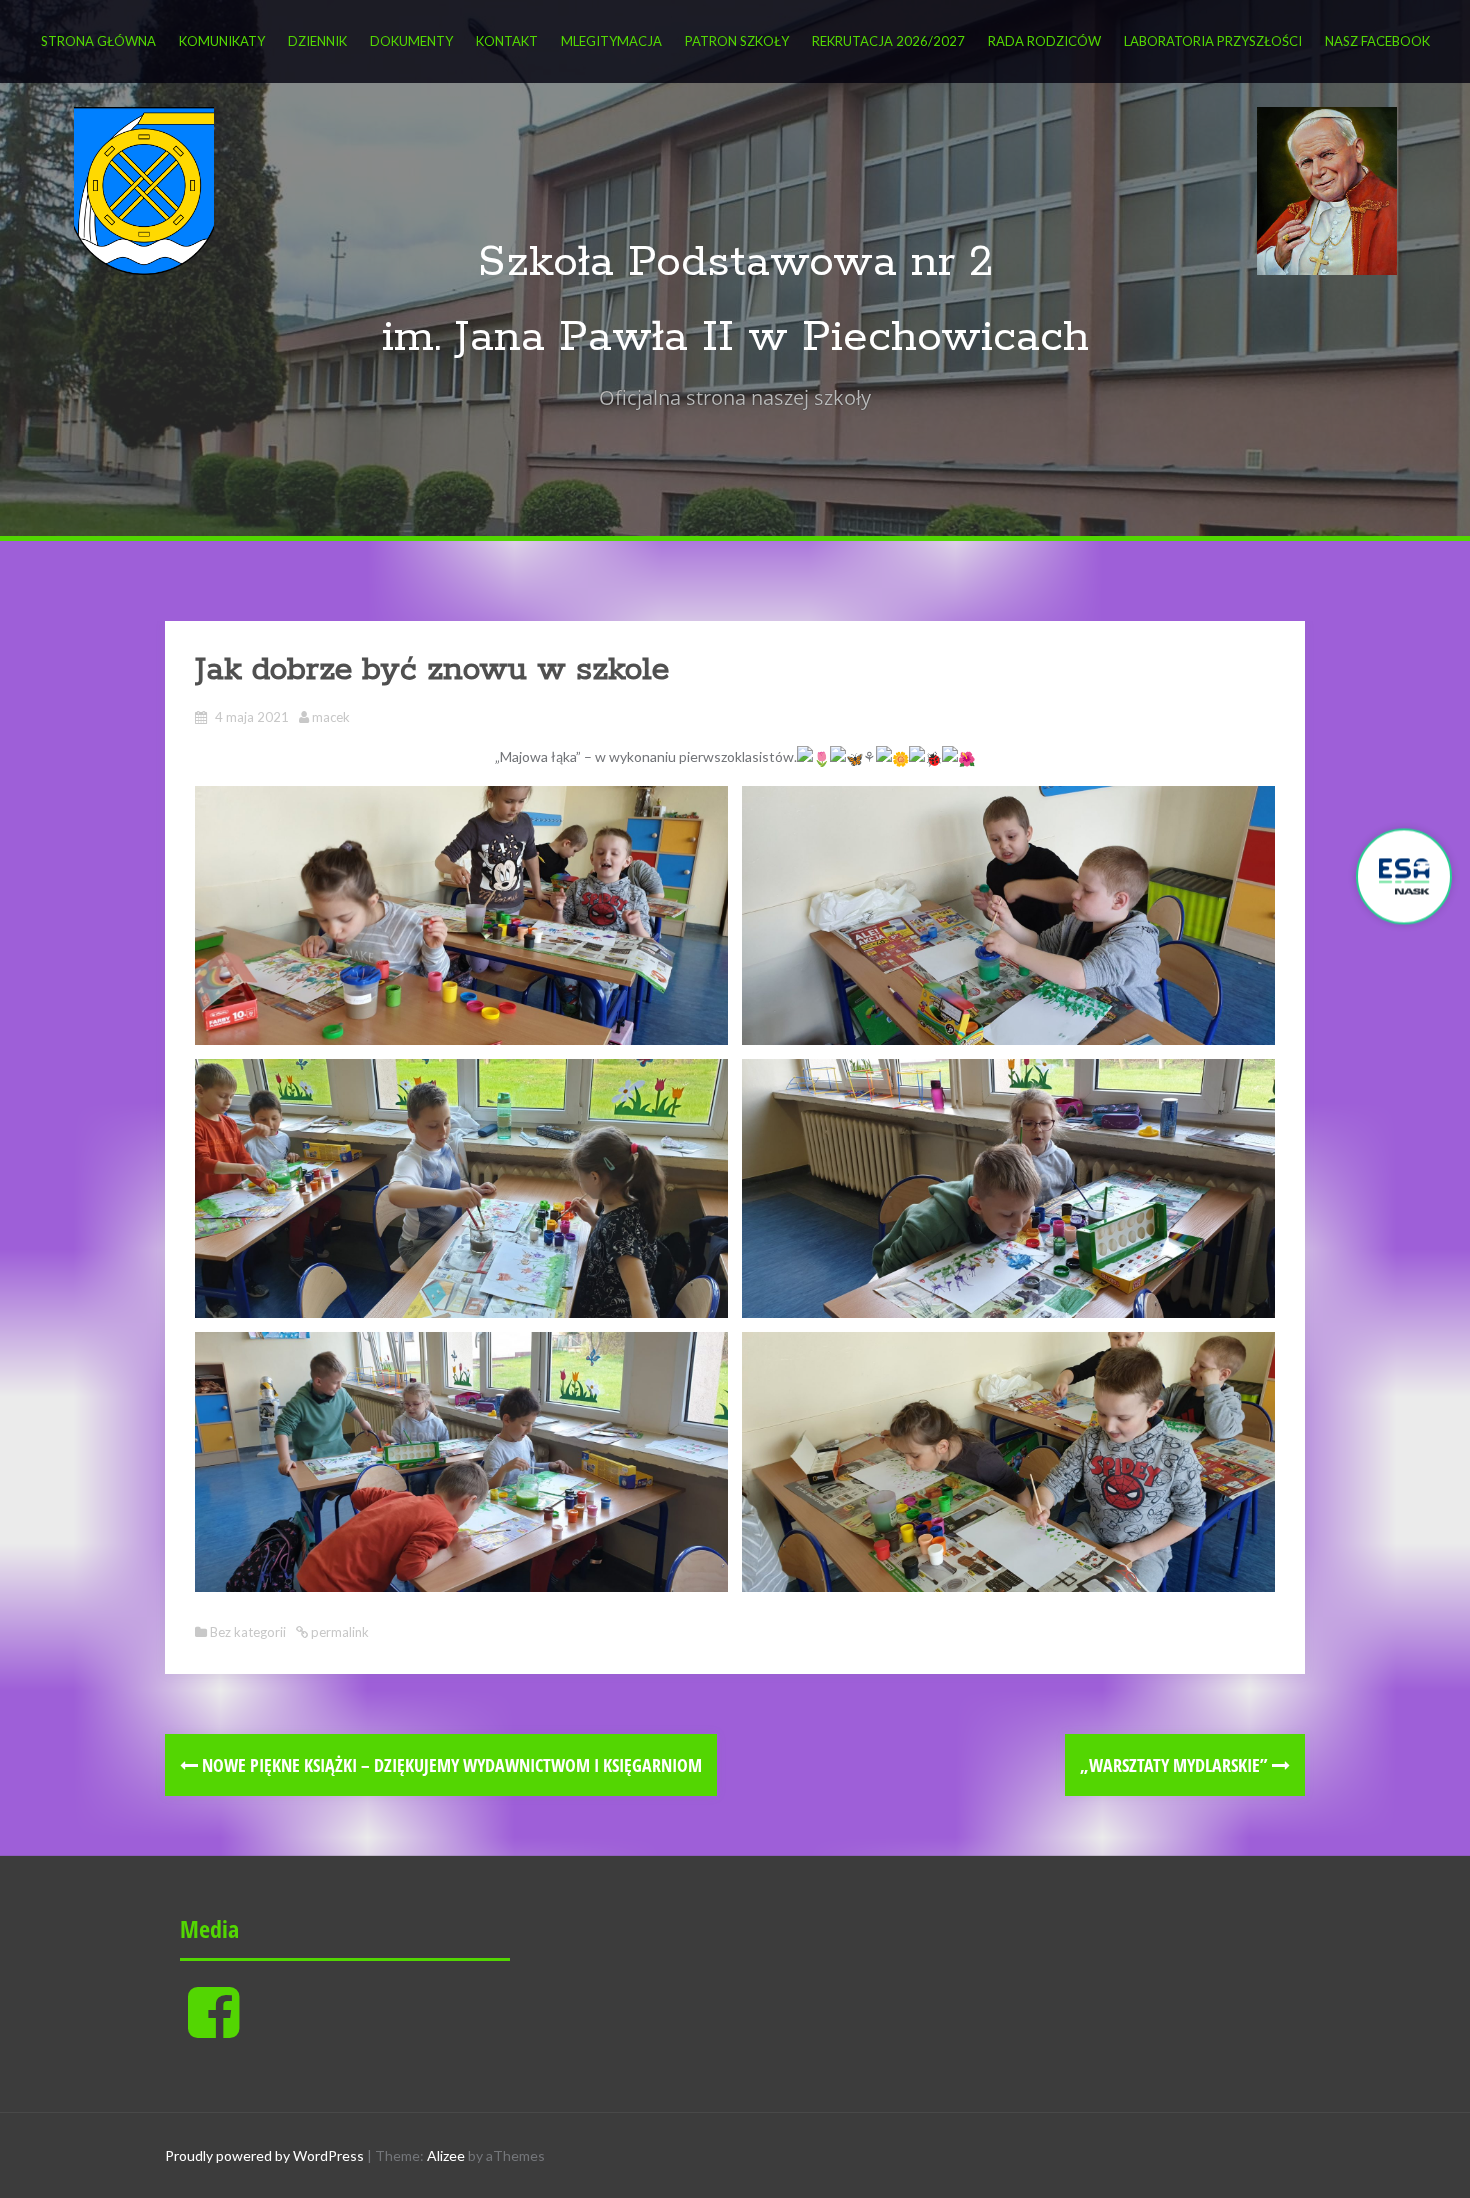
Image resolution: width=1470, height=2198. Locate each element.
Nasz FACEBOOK (1377, 41)
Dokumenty (411, 41)
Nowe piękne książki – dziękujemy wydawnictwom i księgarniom (450, 1765)
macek (331, 717)
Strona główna (98, 41)
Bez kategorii (248, 1632)
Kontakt (507, 41)
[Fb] (213, 2028)
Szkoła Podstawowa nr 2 (735, 262)
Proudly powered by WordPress (264, 2155)
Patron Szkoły (737, 41)
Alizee (446, 2155)
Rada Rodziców (1044, 41)
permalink (338, 1632)
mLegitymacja (611, 41)
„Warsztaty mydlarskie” (1176, 1765)
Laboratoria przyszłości (1213, 41)
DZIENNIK (317, 41)
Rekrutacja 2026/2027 (888, 41)
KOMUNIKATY (222, 41)
